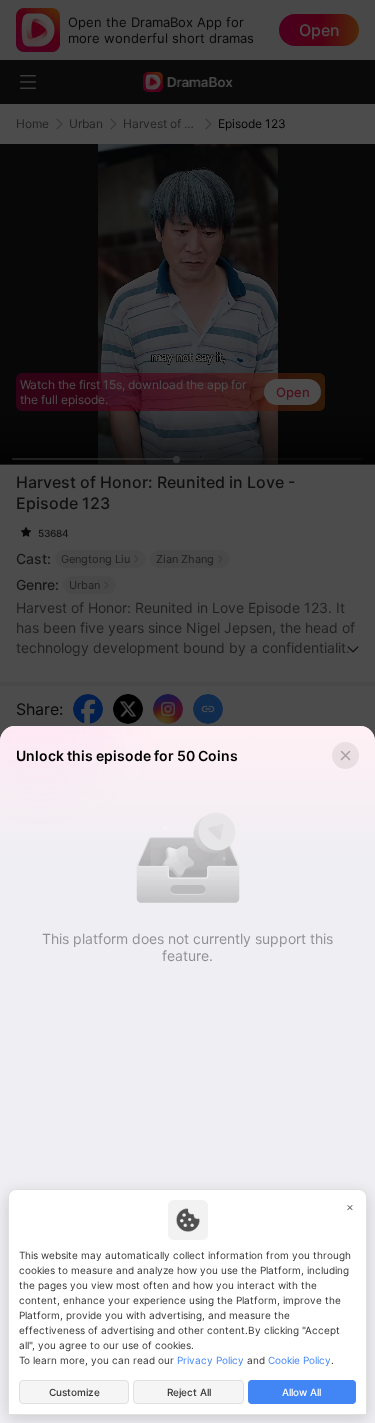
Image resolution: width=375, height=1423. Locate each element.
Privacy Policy (210, 1360)
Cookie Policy (299, 1360)
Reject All (189, 1392)
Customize (74, 1392)
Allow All (301, 1392)
